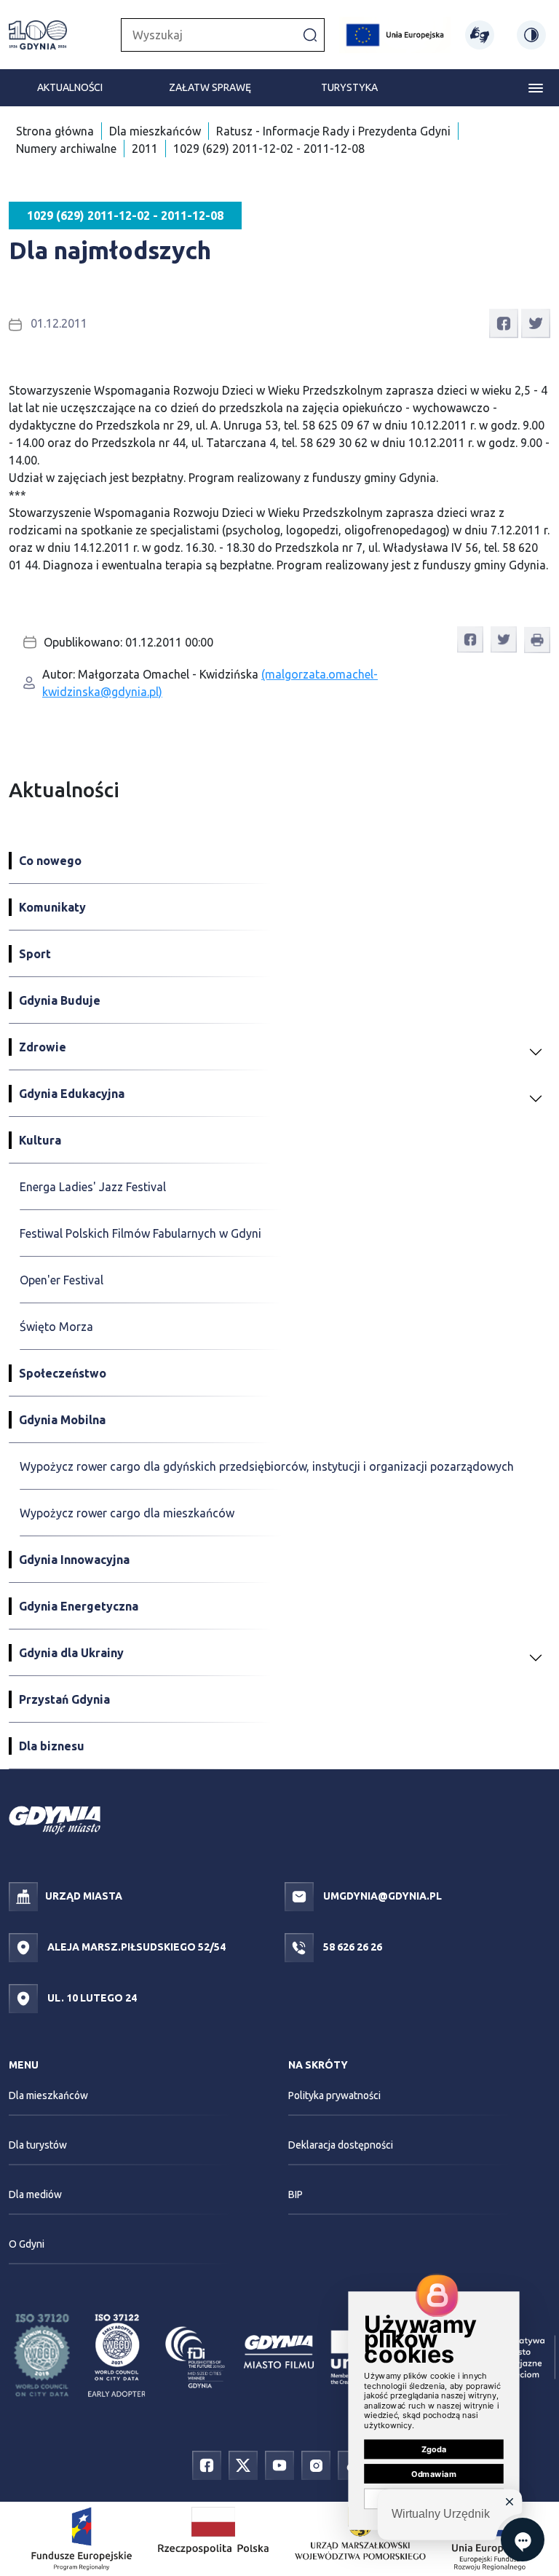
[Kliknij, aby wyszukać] (310, 34)
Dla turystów (38, 2145)
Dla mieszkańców (155, 131)
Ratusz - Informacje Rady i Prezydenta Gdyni (333, 131)
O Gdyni (27, 2244)
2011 (145, 149)
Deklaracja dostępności (341, 2145)
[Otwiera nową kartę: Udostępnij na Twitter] (536, 322)
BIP (296, 2194)
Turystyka (349, 87)
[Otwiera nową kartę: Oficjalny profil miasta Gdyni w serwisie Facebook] (207, 2464)
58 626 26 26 (352, 1947)
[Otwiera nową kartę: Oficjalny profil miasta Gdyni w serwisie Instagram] (316, 2464)
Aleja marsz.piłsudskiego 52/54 (135, 1947)
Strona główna (55, 131)
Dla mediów (35, 2194)
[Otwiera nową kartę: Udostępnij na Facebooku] (504, 322)
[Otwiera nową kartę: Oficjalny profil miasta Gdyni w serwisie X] (243, 2464)
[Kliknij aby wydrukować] (537, 640)
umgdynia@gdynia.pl (381, 1896)
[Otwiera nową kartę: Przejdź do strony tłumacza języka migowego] (480, 35)
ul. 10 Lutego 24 (91, 1998)
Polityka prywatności (334, 2095)
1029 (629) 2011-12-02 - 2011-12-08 (269, 149)
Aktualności (70, 87)
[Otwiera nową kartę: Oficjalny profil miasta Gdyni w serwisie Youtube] (279, 2464)
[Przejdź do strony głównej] (38, 35)
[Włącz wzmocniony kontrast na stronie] (531, 35)
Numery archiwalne (66, 149)
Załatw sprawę (210, 87)
